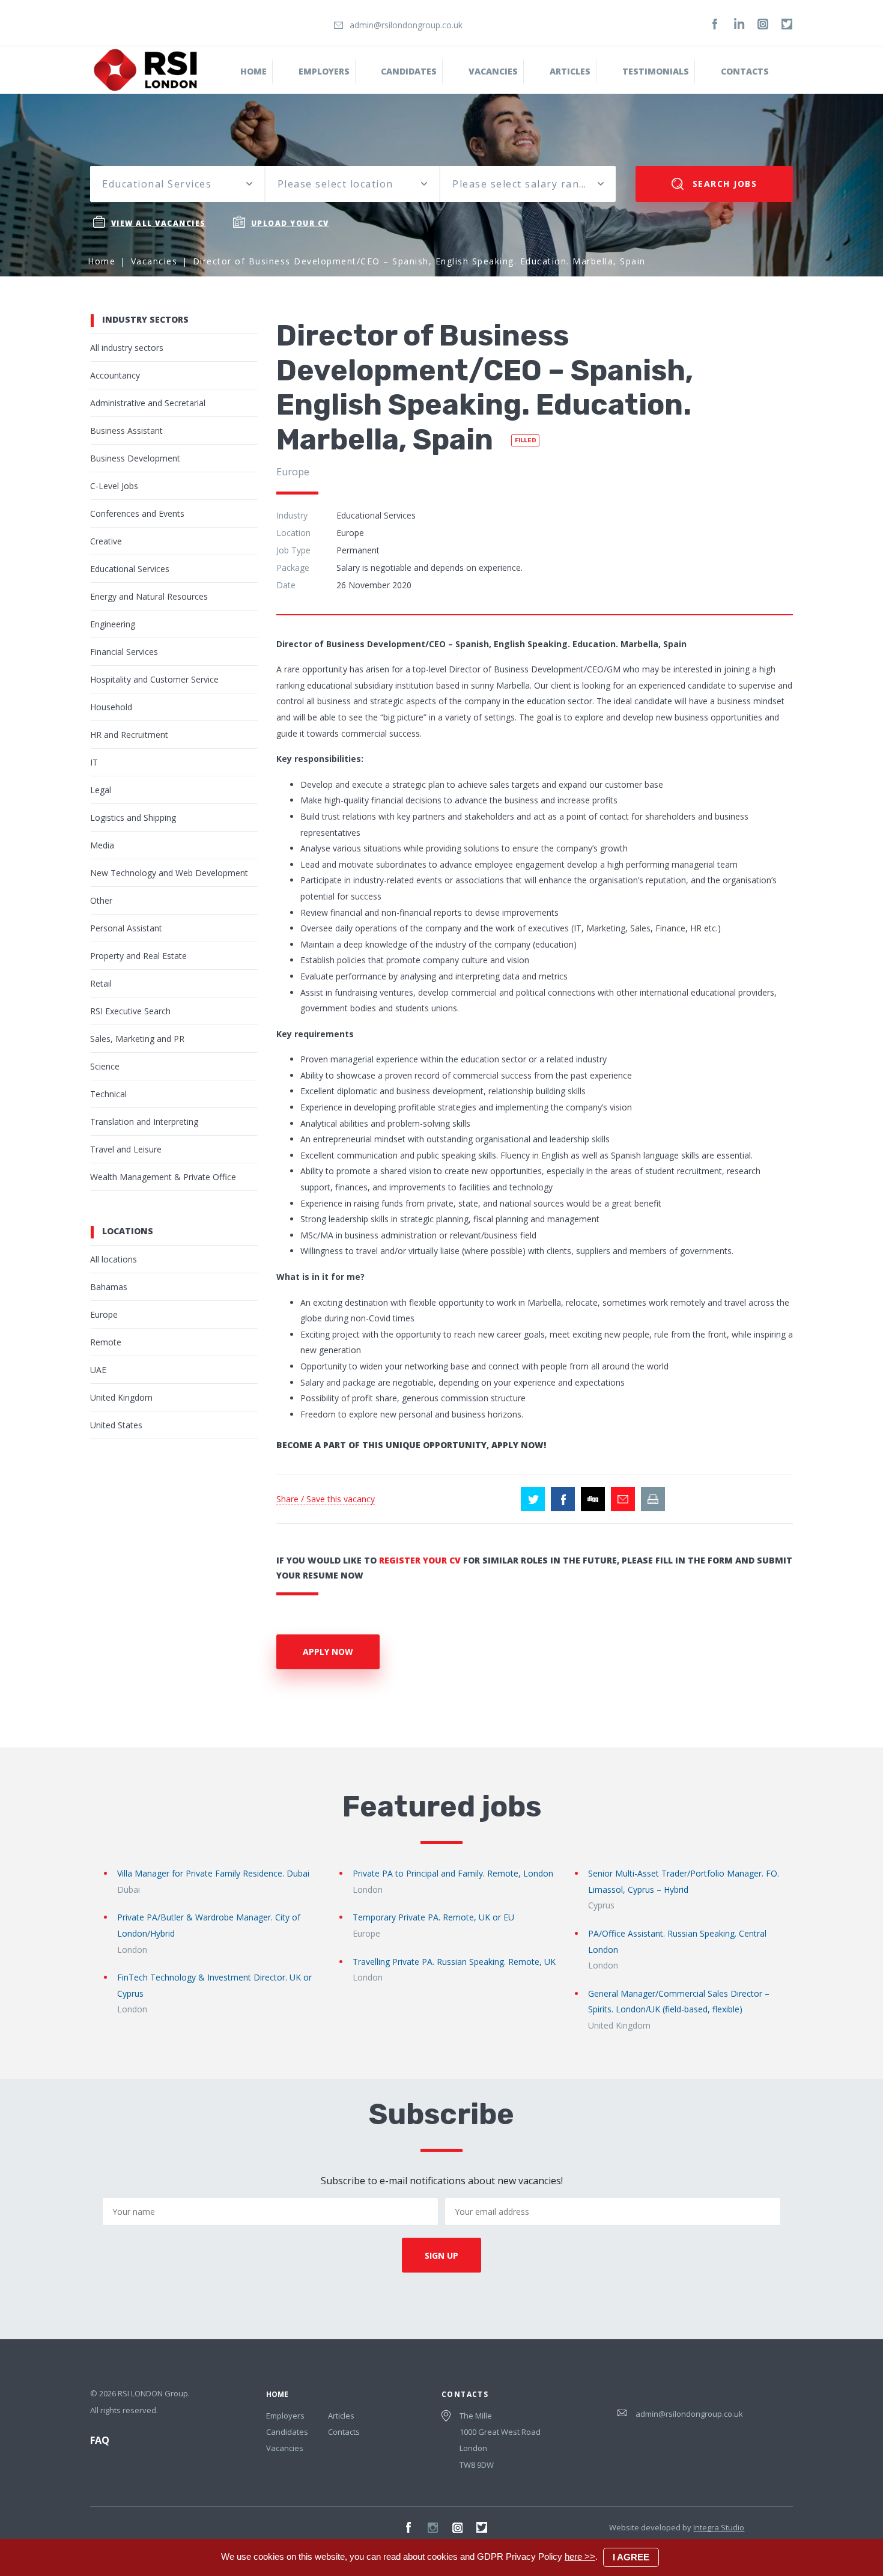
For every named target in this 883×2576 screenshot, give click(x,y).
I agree (631, 2557)
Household (111, 707)
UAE (98, 1370)
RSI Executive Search (130, 1011)
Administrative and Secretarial (148, 403)
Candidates (409, 71)
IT (94, 762)
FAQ (100, 2440)
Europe (104, 1314)
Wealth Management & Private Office (163, 1177)
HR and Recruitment (129, 735)
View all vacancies (159, 223)
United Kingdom (121, 1397)
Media (102, 845)
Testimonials (656, 71)
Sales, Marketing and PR (137, 1039)
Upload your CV (290, 223)
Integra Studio (719, 2527)
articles (570, 71)
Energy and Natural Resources (149, 596)
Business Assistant (126, 431)
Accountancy (115, 375)
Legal (101, 790)
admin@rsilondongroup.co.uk (406, 25)
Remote (106, 1342)
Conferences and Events (137, 513)
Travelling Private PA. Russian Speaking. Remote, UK (454, 1962)
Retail (101, 983)
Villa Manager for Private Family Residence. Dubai (213, 1873)
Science (105, 1066)
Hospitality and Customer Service (154, 679)
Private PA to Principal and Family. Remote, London (453, 1873)
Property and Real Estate (138, 956)
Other (101, 900)
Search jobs (723, 184)
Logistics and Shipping (133, 818)
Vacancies (493, 71)
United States (116, 1425)
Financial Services (124, 652)
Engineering (113, 624)
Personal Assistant (126, 928)
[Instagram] (763, 24)
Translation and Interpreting (144, 1122)
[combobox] (177, 184)
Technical (108, 1094)
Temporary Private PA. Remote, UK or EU (433, 1917)
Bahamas (109, 1287)
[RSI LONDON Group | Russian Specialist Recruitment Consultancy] (145, 69)
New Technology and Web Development (169, 873)
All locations (114, 1259)
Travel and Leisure (126, 1149)
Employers (324, 71)
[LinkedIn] (739, 24)
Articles (341, 2416)
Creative (106, 541)
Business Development (135, 458)
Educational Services (130, 569)
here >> (580, 2556)
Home (253, 71)
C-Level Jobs (114, 486)
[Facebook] (715, 24)
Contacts (745, 71)
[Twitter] (787, 24)
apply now (328, 1652)
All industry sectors (127, 348)
